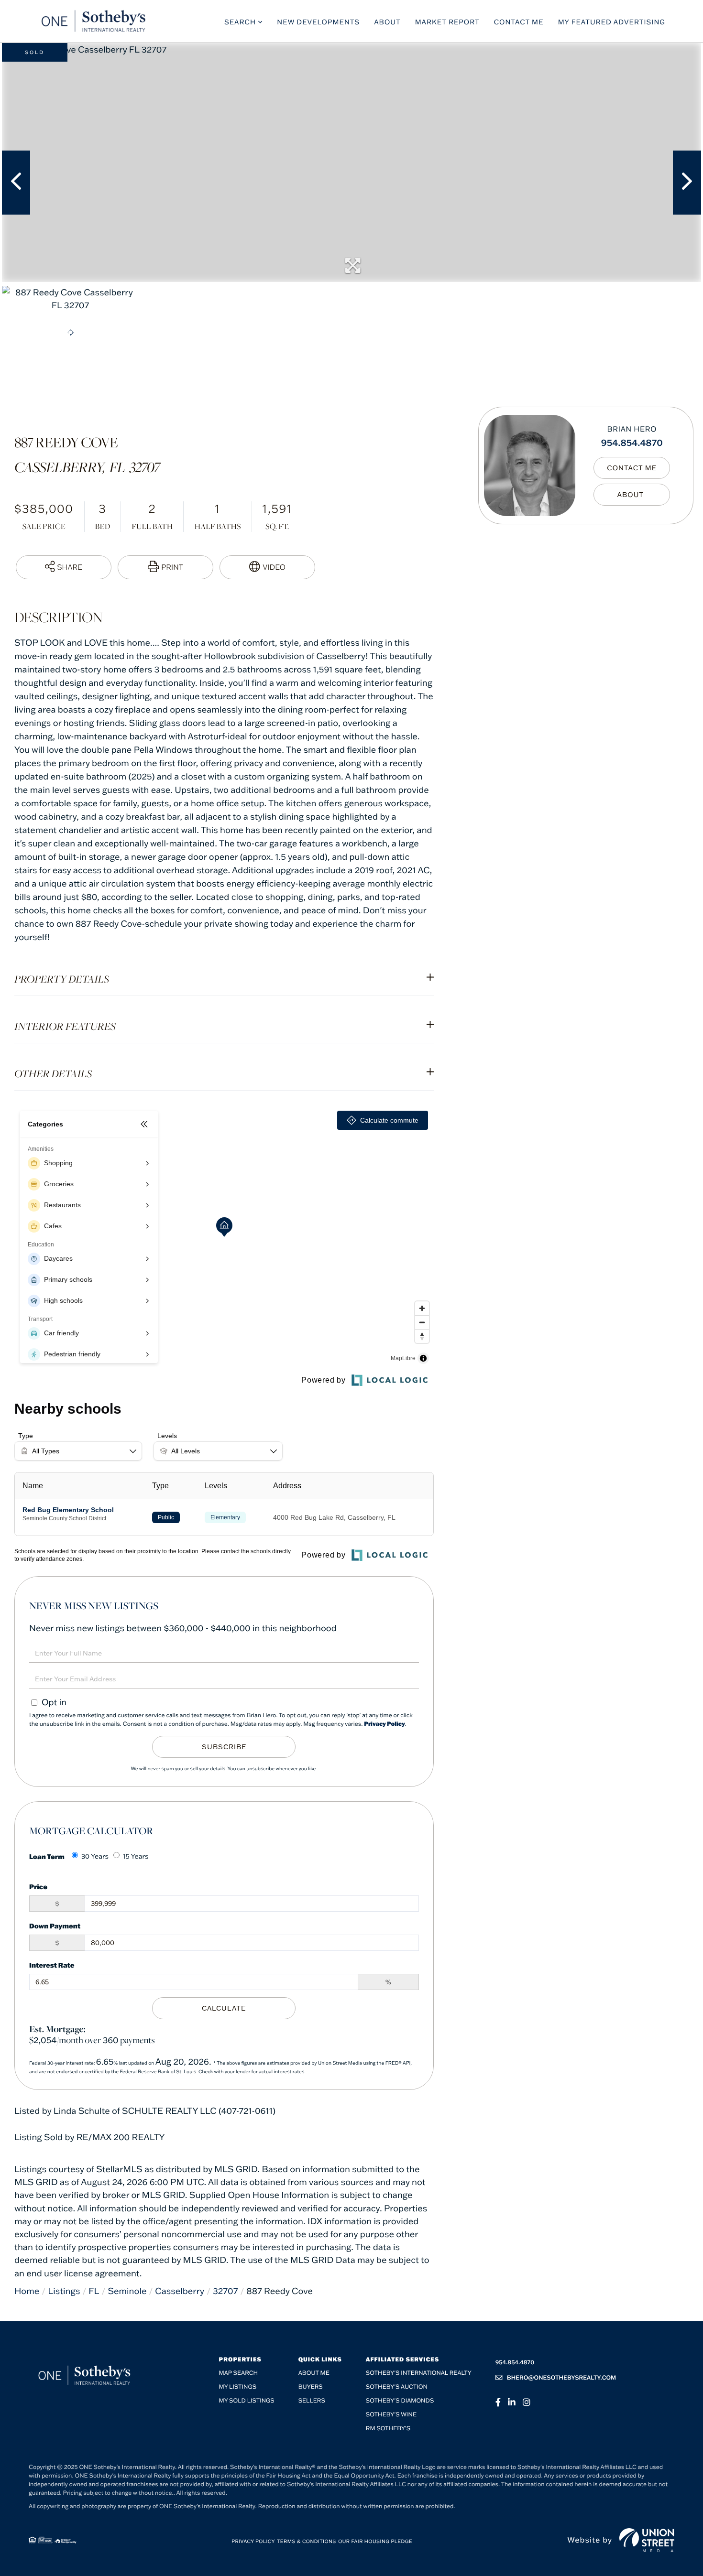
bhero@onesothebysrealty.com (562, 2378)
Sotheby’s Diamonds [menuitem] (400, 2401)
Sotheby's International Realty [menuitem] (419, 2373)
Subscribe (224, 1747)
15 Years (136, 1856)
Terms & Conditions (307, 2541)
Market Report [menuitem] (447, 22)
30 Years (95, 1856)
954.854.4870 (632, 442)
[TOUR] (267, 567)
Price (38, 1887)
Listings (64, 2291)
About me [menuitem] (314, 2373)
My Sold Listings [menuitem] (247, 2401)
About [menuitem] (387, 22)
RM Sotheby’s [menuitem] (388, 2429)
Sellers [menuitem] (312, 2401)
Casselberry (180, 2291)
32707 (225, 2291)
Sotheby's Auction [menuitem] (397, 2387)
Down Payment (55, 1926)
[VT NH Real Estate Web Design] (647, 2540)
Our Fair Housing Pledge (375, 2541)
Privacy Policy (384, 1724)
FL (94, 2291)
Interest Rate (52, 1965)
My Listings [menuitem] (238, 2387)
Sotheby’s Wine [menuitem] (391, 2415)
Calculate (224, 2008)
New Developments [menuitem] (318, 22)
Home (27, 2291)
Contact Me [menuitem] (519, 22)
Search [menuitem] (240, 22)
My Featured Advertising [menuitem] (612, 22)
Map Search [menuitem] (239, 2373)
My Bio (632, 495)
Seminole (127, 2291)
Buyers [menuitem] (311, 2387)
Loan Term (47, 1856)
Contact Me (632, 468)
